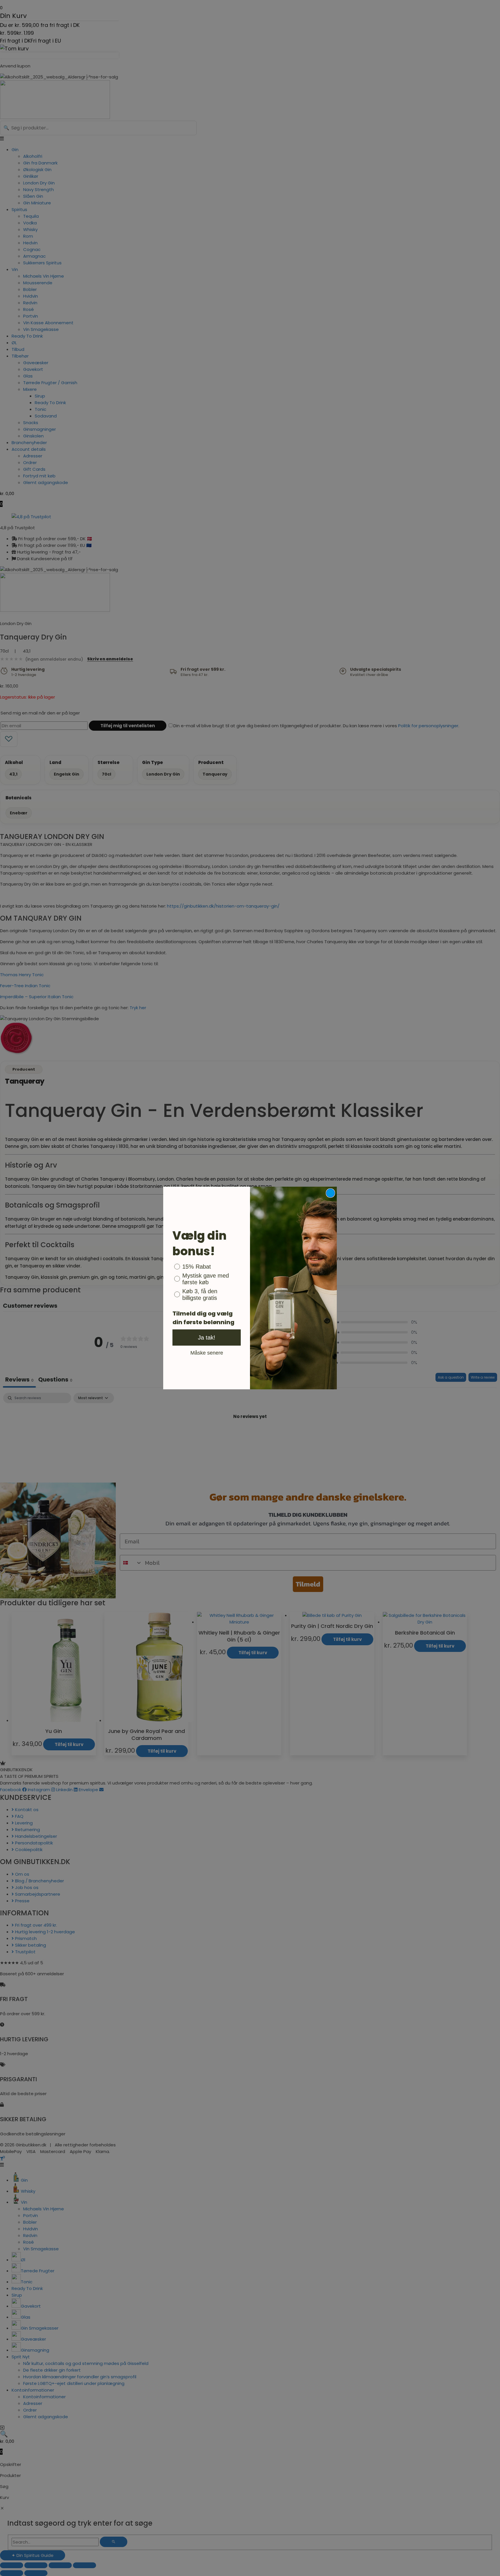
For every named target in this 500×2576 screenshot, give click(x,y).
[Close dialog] (330, 1193)
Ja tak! (207, 1338)
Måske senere (207, 1353)
